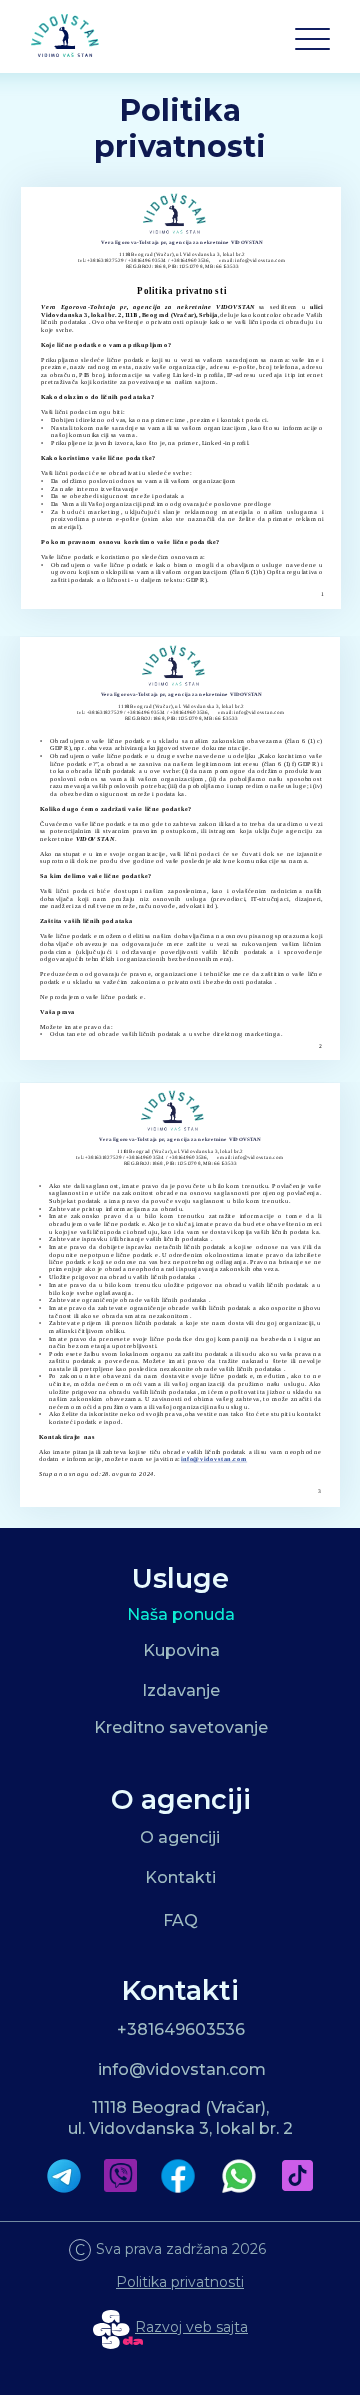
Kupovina (181, 1650)
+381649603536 (181, 2029)
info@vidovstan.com (182, 2069)
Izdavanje (181, 1690)
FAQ (180, 1920)
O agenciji (180, 1837)
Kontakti (180, 1877)
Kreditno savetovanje (181, 1727)
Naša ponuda (181, 1614)
